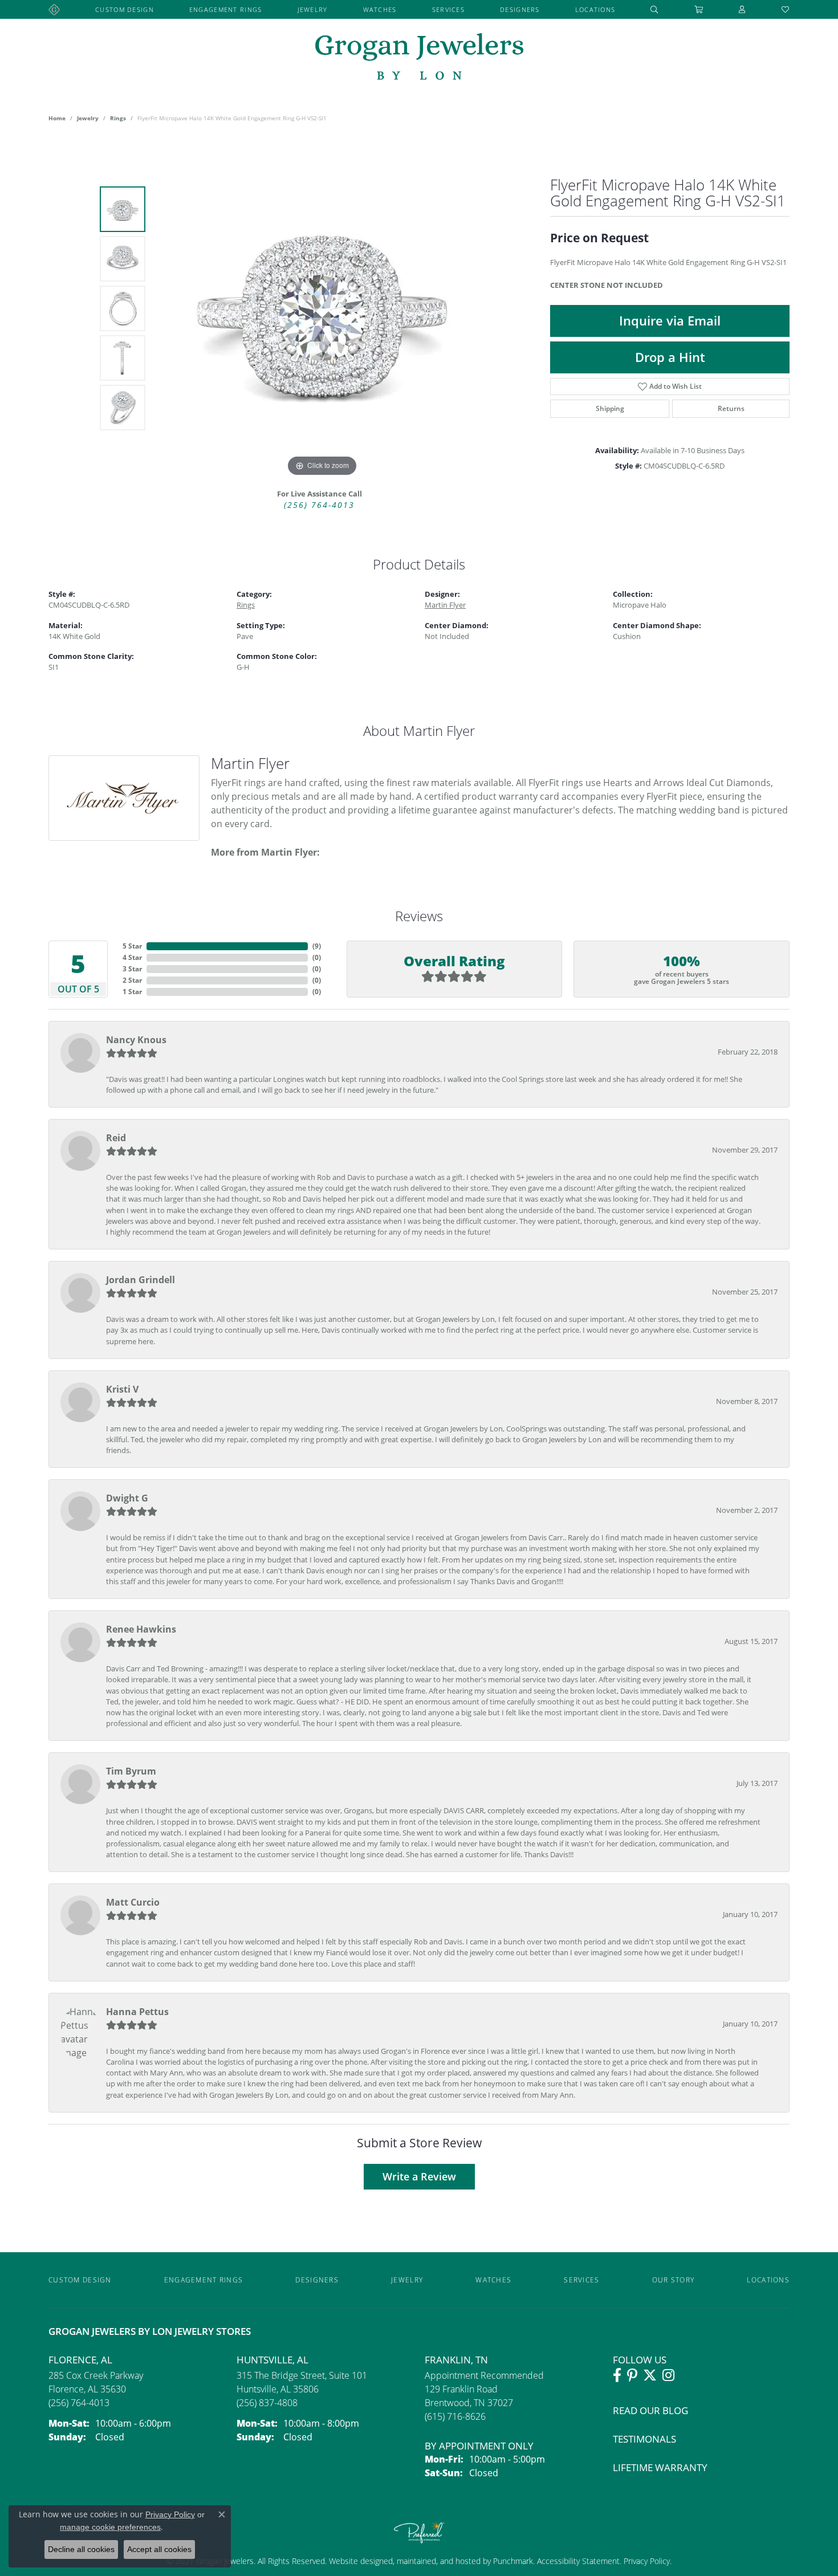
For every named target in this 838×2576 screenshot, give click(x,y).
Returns (731, 408)
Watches (380, 9)
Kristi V (122, 1389)
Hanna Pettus (137, 2012)
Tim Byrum (131, 1771)
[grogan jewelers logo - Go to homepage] (419, 58)
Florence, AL (80, 2360)
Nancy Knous (136, 1040)
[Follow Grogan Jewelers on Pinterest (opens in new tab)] (632, 2375)
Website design (356, 2561)
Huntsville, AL (272, 2360)
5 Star (132, 946)
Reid (116, 1138)
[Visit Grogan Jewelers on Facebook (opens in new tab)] (617, 2375)
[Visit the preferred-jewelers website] (419, 2532)
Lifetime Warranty (660, 2467)
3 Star (132, 969)
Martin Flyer (445, 605)
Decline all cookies (81, 2549)
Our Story (674, 2280)
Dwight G (127, 1498)
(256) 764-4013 (319, 505)
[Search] (654, 9)
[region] (322, 308)
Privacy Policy (646, 2561)
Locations (595, 9)
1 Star (132, 992)
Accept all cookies (159, 2549)
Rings (118, 118)
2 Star (132, 980)
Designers (520, 9)
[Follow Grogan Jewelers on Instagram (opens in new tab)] (668, 2375)
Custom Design (125, 9)
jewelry (88, 118)
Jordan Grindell (141, 1280)
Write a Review (419, 2176)
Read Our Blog (650, 2410)
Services (448, 9)
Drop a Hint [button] (670, 357)
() (317, 946)
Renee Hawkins (141, 1629)
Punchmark (513, 2561)
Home (57, 118)
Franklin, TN (456, 2360)
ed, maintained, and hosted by (438, 2561)
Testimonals (644, 2439)
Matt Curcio (133, 1902)
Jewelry (313, 9)
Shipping (610, 408)
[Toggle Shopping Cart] (699, 9)
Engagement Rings (225, 9)
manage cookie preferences (110, 2527)
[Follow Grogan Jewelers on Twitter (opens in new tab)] (650, 2375)
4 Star (132, 957)
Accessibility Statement (578, 2561)
